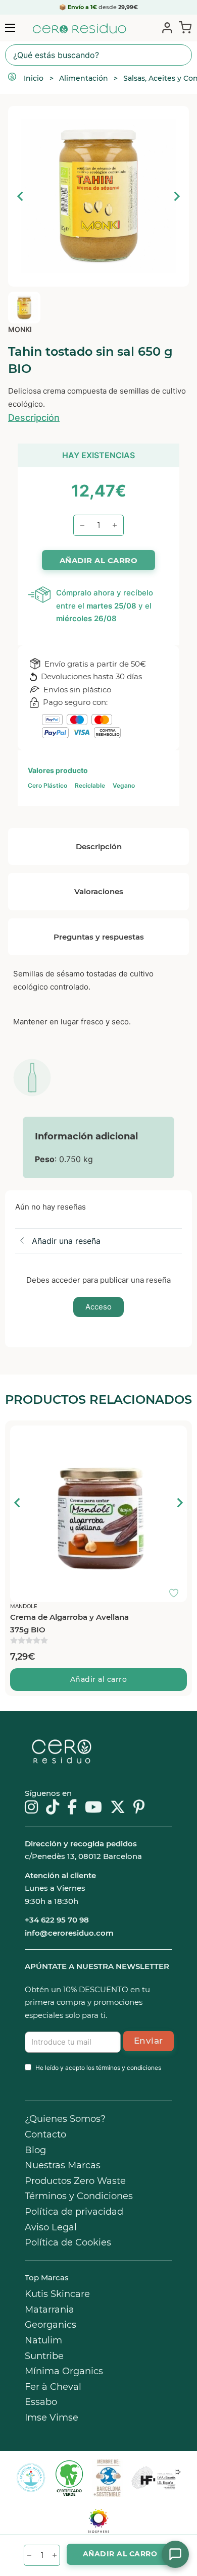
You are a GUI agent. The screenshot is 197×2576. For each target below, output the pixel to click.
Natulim (43, 2340)
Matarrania (50, 2310)
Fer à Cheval (53, 2387)
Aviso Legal (51, 2227)
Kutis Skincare (57, 2294)
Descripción (34, 418)
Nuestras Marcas (63, 2165)
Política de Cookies (68, 2242)
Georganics (51, 2325)
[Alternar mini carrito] (183, 27)
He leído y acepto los (98, 2068)
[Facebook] (72, 1808)
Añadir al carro (99, 1679)
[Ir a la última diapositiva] (18, 1503)
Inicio (34, 78)
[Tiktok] (53, 1808)
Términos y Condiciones (79, 2196)
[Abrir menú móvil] (10, 28)
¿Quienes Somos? (65, 2119)
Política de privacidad (74, 2212)
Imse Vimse (52, 2418)
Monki (20, 329)
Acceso (98, 1307)
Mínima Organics (64, 2371)
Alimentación (84, 78)
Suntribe (44, 2356)
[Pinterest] (139, 1808)
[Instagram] (31, 1808)
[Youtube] (93, 1808)
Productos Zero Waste (75, 2181)
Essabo (41, 2402)
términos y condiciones (129, 2068)
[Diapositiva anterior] (21, 196)
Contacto (45, 2134)
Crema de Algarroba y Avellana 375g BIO (69, 1624)
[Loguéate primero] (177, 1436)
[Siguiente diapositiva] (176, 196)
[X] (118, 1808)
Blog (35, 2150)
